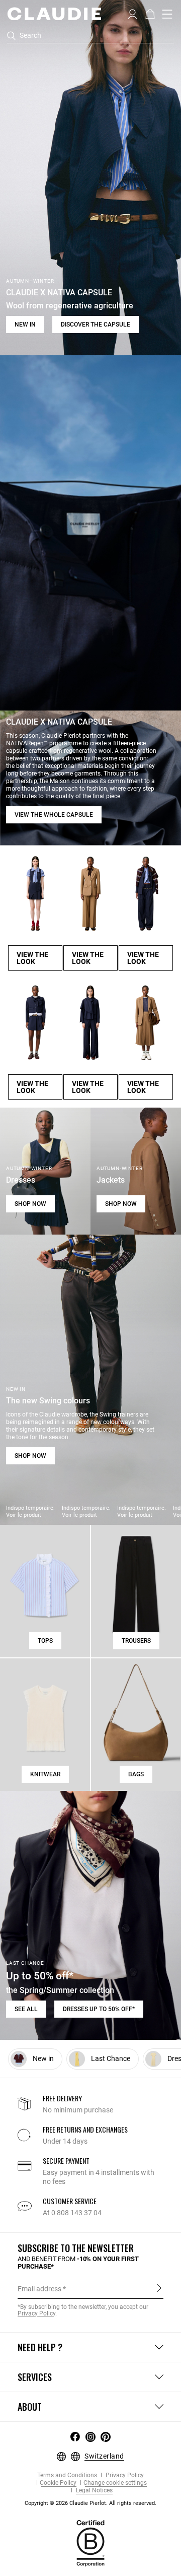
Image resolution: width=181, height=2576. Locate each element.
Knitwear (45, 1774)
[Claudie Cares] (90, 2542)
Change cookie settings (115, 2483)
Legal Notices (94, 2491)
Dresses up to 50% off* (99, 2009)
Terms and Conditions (67, 2475)
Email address (39, 2289)
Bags (136, 1774)
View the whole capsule (54, 815)
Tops (45, 1641)
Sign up (159, 2288)
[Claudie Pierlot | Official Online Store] (54, 14)
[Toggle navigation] (167, 14)
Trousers (136, 1641)
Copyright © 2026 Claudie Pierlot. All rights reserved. (90, 2503)
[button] (132, 13)
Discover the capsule (96, 325)
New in (25, 325)
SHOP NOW (30, 1204)
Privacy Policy (124, 2475)
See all (26, 2009)
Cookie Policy (58, 2483)
